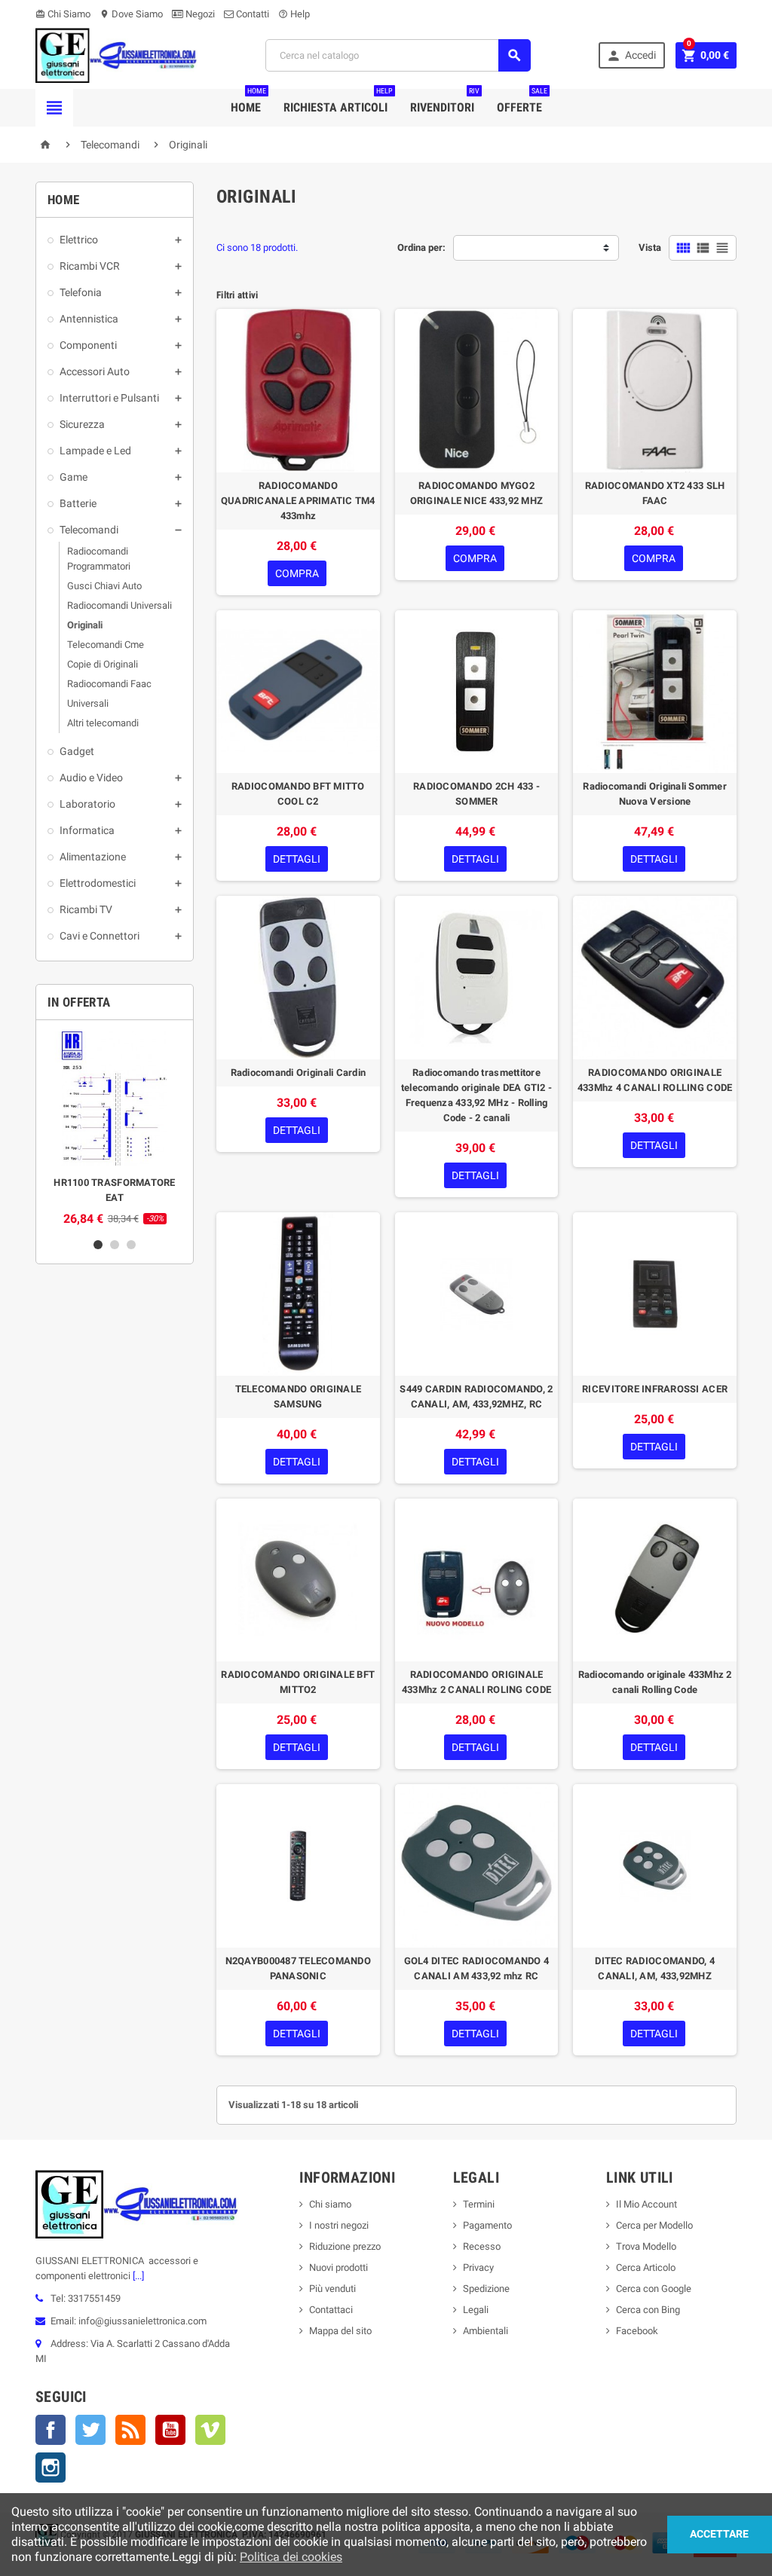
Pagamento (487, 2225)
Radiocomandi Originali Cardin (299, 1073)
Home (248, 102)
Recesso (482, 2246)
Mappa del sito (340, 2331)
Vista (650, 248)
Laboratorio (87, 804)
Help (294, 14)
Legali (476, 2310)
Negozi (199, 14)
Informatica (87, 830)
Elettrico (79, 240)
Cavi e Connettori (100, 936)
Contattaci (331, 2310)
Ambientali (486, 2331)
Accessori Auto (95, 371)
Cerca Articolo (646, 2267)
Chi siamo (330, 2204)
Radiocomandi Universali (119, 605)
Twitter (90, 2430)
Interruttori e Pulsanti (109, 398)
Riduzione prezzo (345, 2246)
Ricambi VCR (90, 266)
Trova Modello (646, 2246)
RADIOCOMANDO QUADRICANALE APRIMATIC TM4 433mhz (298, 501)
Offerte (522, 102)
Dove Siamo (131, 14)
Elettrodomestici (98, 883)
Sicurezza (82, 424)
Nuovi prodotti (339, 2267)
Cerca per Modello (654, 2225)
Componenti (88, 345)
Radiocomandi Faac (109, 684)
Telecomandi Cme (106, 645)
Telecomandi (89, 530)
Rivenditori (445, 102)
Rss (130, 2430)
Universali (88, 703)
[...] (137, 2276)
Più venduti (332, 2289)
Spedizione (486, 2289)
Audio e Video (91, 778)
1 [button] (98, 1245)
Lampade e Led (95, 451)
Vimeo (210, 2430)
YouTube (170, 2430)
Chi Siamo (63, 14)
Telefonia (81, 292)
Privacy (478, 2267)
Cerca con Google (654, 2289)
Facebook (51, 2430)
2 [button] (115, 1245)
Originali (85, 625)
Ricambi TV (86, 909)
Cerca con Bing (648, 2310)
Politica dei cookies (291, 2557)
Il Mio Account (646, 2204)
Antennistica (89, 319)
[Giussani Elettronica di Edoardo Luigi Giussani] (116, 55)
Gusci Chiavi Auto (104, 586)
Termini (479, 2204)
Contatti (251, 14)
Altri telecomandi (103, 723)
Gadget (77, 751)
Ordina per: (421, 248)
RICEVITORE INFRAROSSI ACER (655, 1389)
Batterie (78, 503)
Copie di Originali (103, 664)
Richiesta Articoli (338, 102)
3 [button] (131, 1245)
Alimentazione (93, 857)
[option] (115, 1129)
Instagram (51, 2468)
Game (74, 477)
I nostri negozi (339, 2225)
